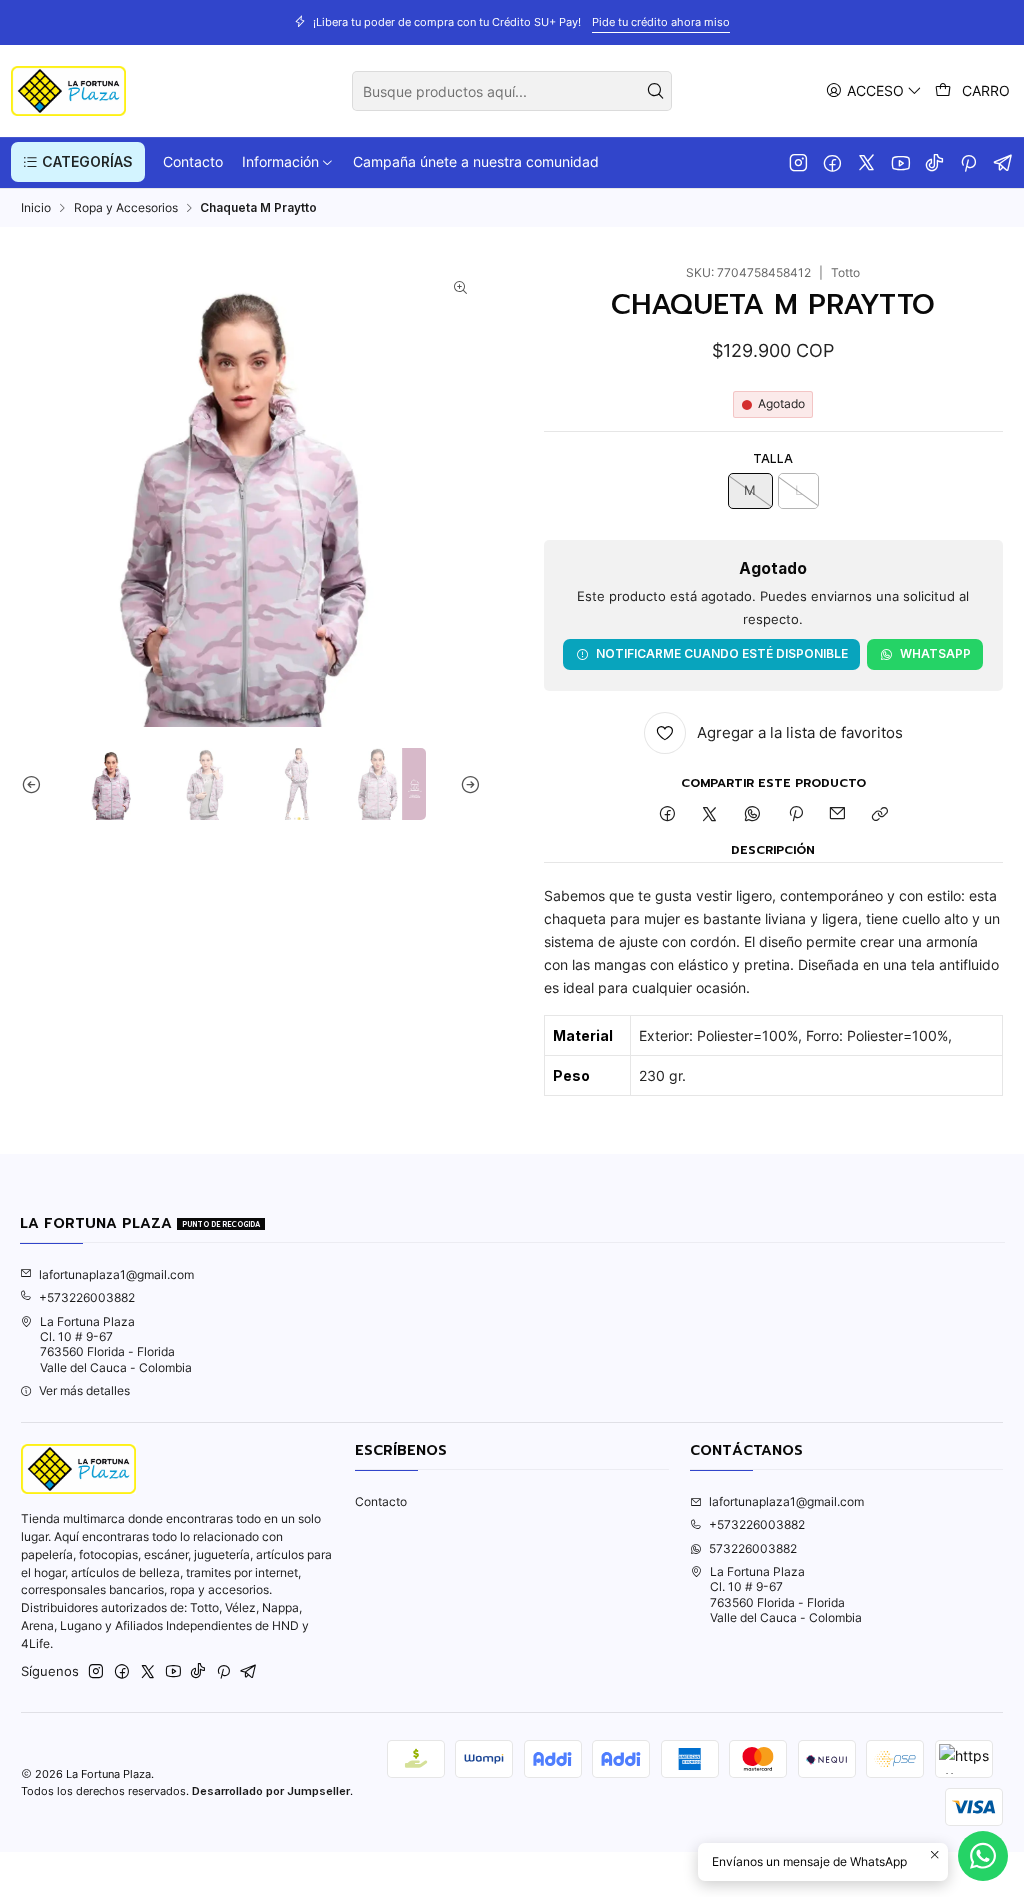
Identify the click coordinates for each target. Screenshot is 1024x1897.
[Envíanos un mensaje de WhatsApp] (983, 1856)
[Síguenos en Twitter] (866, 162)
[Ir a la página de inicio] (68, 91)
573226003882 (753, 1548)
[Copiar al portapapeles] (880, 815)
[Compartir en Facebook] (667, 815)
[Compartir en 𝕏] (710, 815)
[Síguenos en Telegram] (1003, 162)
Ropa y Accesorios (126, 208)
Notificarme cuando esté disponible (722, 653)
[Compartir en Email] (838, 815)
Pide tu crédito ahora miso (661, 22)
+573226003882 (87, 1297)
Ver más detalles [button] (84, 1390)
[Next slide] (466, 784)
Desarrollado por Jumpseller (271, 1791)
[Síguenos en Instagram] (798, 162)
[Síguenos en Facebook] (832, 162)
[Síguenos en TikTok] (934, 162)
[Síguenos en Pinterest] (968, 162)
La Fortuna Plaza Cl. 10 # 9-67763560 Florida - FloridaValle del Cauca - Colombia (116, 1344)
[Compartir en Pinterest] (795, 815)
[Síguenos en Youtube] (900, 162)
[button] (78, 162)
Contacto (381, 1501)
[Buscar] (655, 91)
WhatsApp (935, 653)
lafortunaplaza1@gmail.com (116, 1274)
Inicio (36, 208)
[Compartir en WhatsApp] (753, 815)
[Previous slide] (36, 784)
